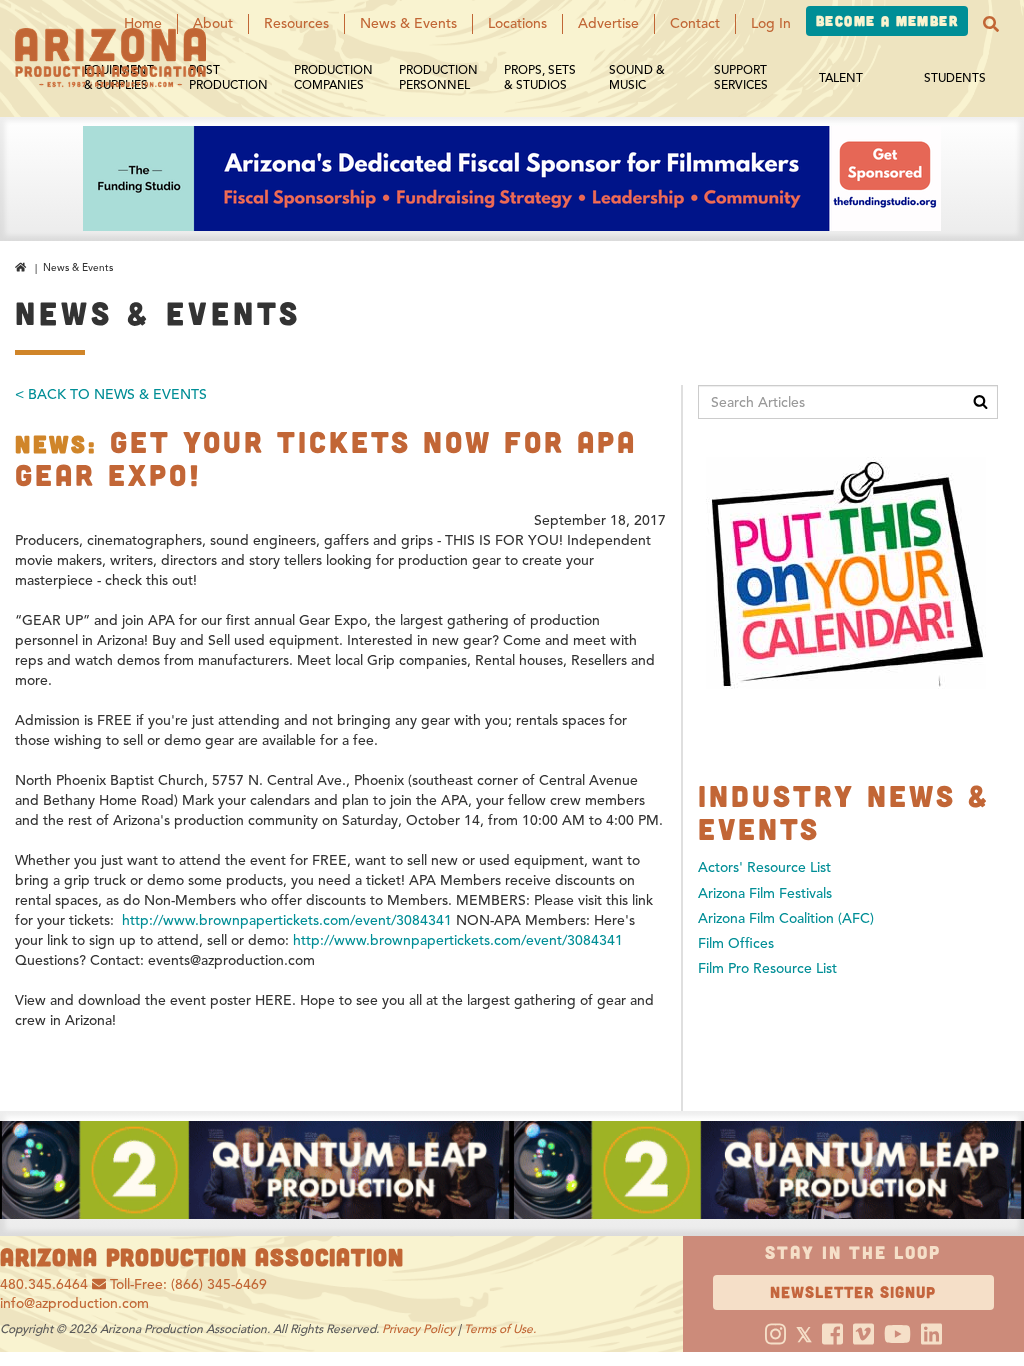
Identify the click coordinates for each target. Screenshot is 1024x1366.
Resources (296, 23)
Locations (517, 23)
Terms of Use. (500, 1328)
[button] (991, 24)
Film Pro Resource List (767, 968)
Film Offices (736, 943)
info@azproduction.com (74, 1303)
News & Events (408, 23)
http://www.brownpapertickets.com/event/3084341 (287, 920)
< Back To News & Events (111, 394)
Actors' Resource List (764, 867)
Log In (771, 23)
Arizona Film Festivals (765, 893)
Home (143, 23)
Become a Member (887, 20)
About (213, 23)
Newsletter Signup (853, 1291)
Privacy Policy (418, 1328)
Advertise (608, 23)
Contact (695, 23)
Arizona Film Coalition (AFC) (786, 918)
